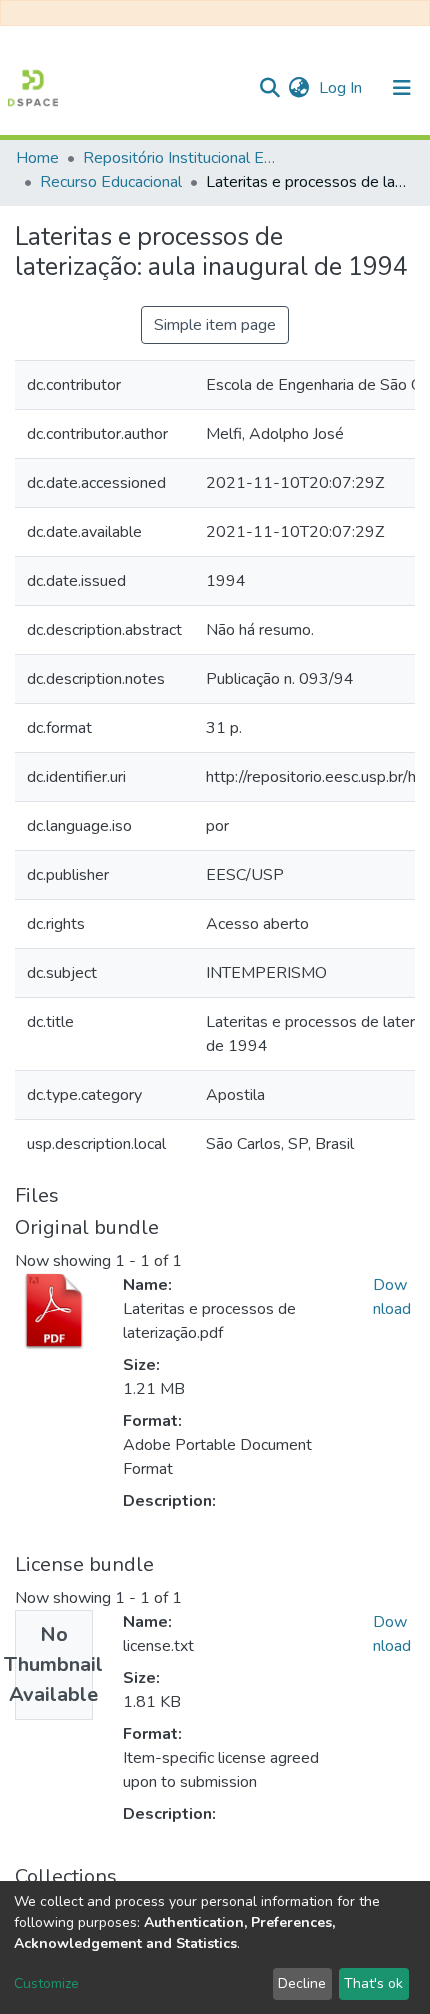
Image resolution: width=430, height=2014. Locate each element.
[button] (298, 88)
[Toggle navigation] (402, 88)
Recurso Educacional (111, 182)
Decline (302, 1983)
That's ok (373, 1983)
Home (37, 158)
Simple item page (215, 325)
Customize (46, 1983)
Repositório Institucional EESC (183, 158)
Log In (342, 88)
